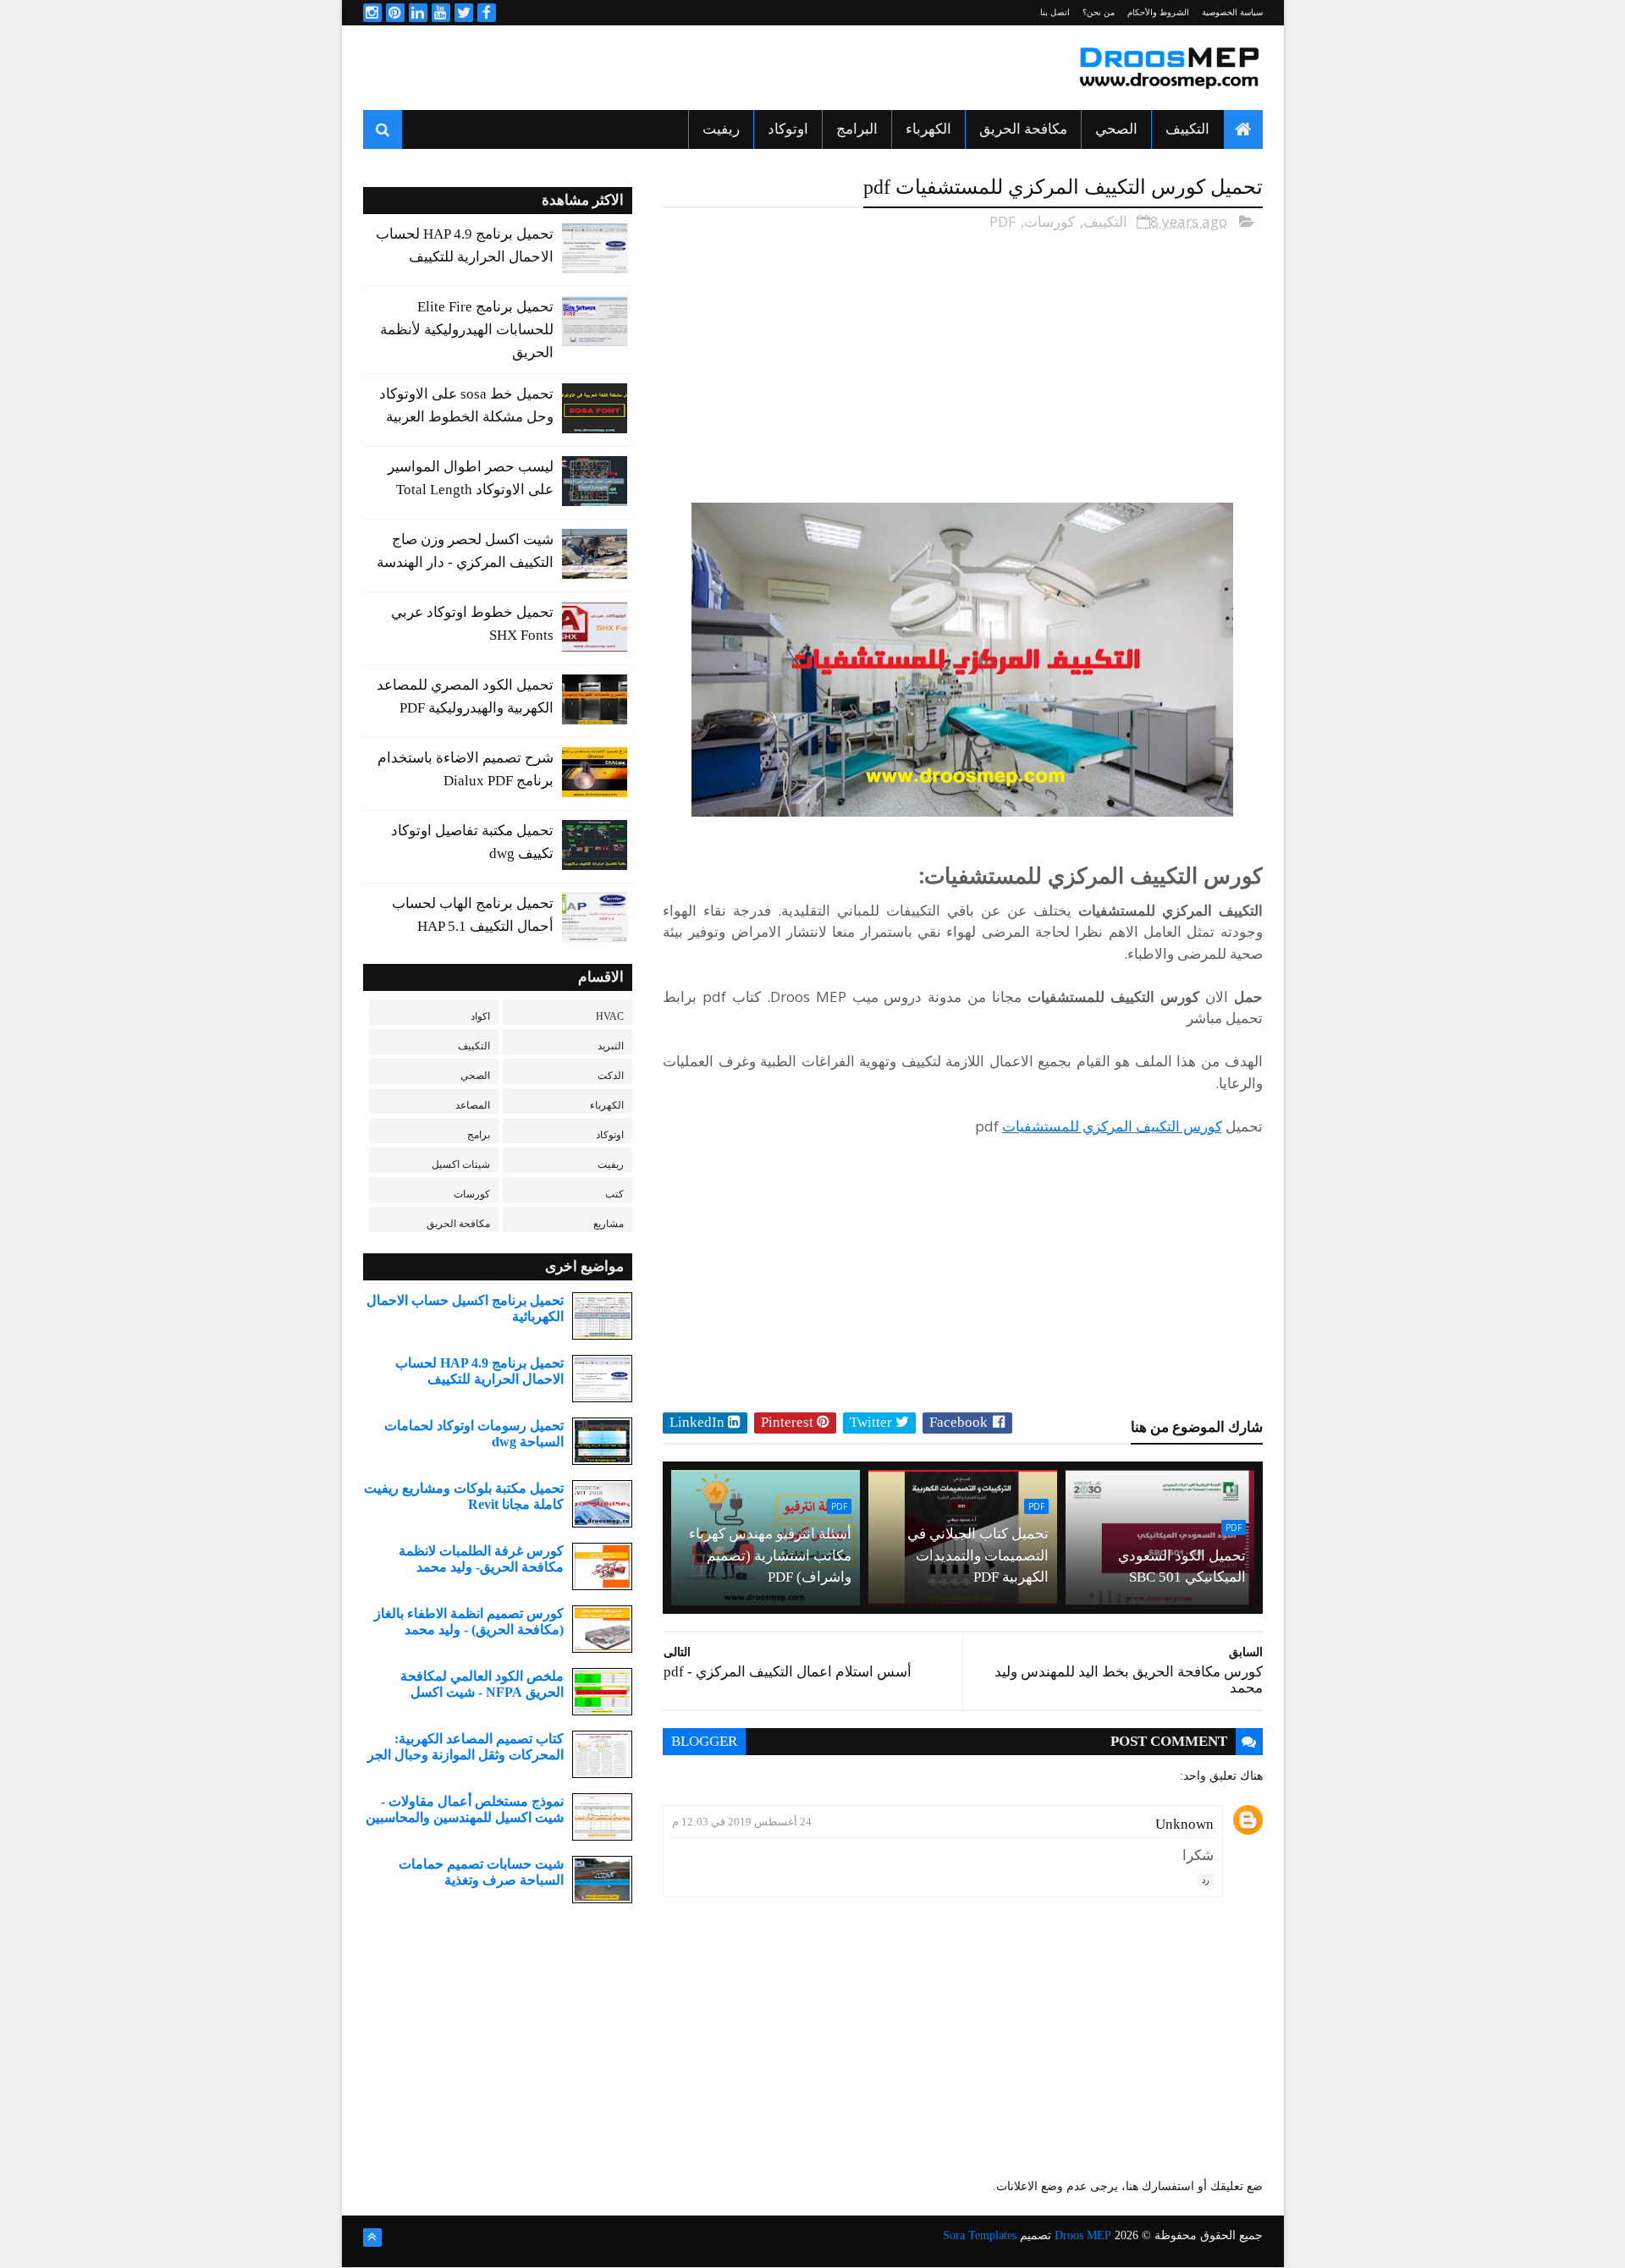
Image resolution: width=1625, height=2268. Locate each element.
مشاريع (609, 1224)
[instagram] (372, 13)
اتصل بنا (1055, 12)
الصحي (1116, 129)
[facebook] (487, 13)
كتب (614, 1194)
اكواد (480, 1016)
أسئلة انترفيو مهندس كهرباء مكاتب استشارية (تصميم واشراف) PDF (770, 1555)
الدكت (611, 1076)
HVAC (610, 1016)
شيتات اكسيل (461, 1164)
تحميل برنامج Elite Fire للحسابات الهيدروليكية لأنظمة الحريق (467, 330)
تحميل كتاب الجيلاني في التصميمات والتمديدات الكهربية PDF (978, 1555)
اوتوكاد (788, 129)
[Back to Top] (372, 2238)
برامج (479, 1135)
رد (1206, 1880)
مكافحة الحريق (1023, 129)
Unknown (1184, 1824)
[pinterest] (395, 13)
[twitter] (464, 13)
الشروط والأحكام (1158, 12)
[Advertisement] (671, 68)
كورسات (1049, 221)
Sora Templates (980, 2235)
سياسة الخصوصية (1232, 12)
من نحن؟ (1099, 12)
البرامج (857, 129)
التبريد (611, 1046)
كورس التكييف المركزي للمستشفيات (1112, 1126)
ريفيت (721, 129)
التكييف (1187, 129)
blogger (704, 1741)
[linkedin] (418, 13)
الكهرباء (928, 129)
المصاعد (473, 1105)
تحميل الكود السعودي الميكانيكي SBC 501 (1182, 1567)
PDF (1003, 221)
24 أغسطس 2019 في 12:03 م (742, 1822)
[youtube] (441, 13)
